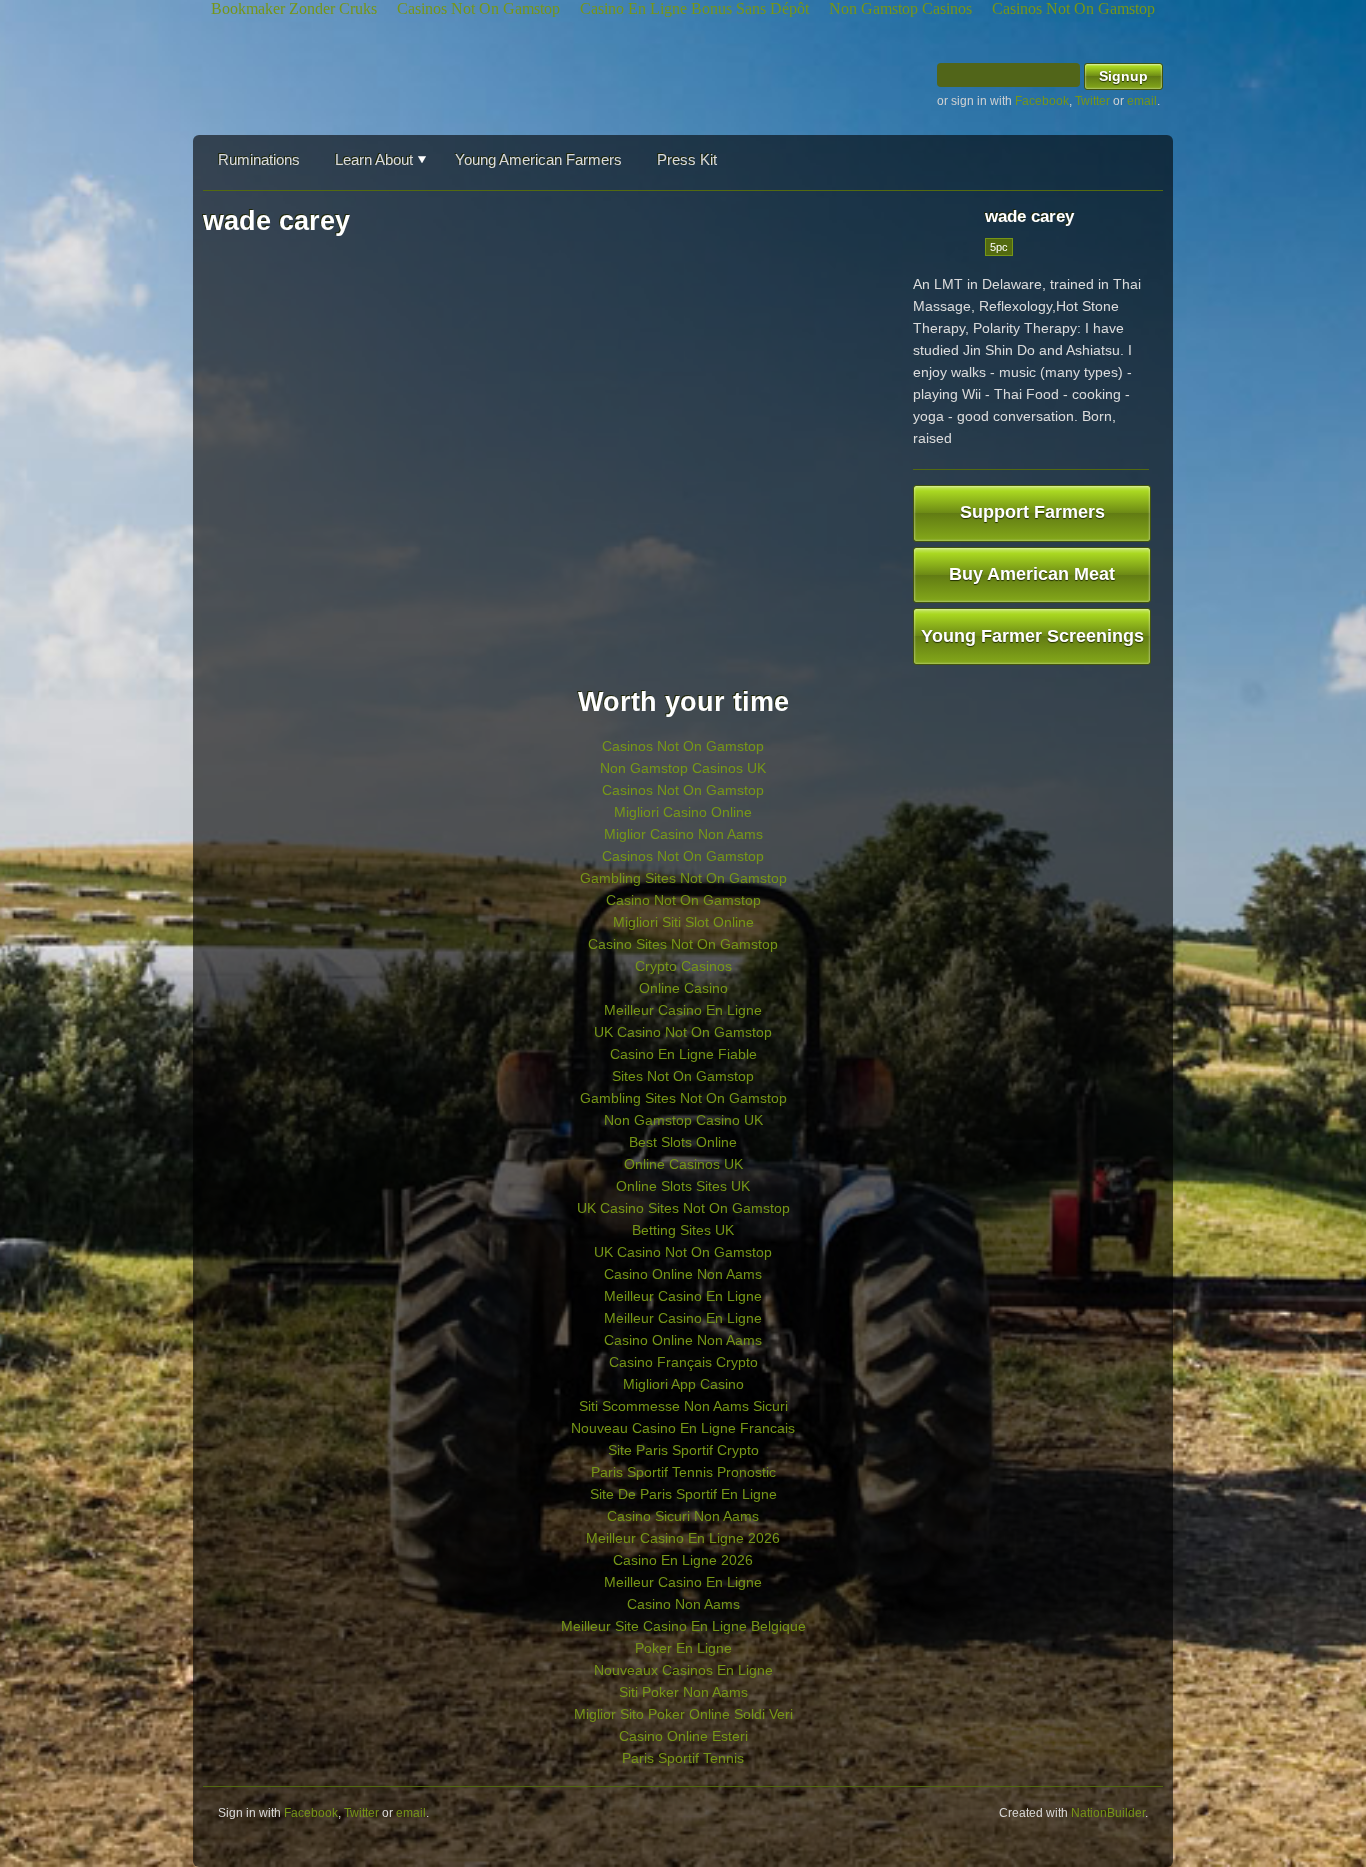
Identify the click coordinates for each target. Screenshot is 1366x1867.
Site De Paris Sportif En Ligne (683, 1494)
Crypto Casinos (683, 966)
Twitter (1092, 101)
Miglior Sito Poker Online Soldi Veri (683, 1714)
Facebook (1042, 101)
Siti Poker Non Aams (683, 1692)
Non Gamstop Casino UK (683, 1120)
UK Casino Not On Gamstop (683, 1032)
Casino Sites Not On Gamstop (683, 944)
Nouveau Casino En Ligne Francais (683, 1428)
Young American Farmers (538, 159)
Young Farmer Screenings (1032, 636)
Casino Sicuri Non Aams (683, 1516)
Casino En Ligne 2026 (683, 1560)
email (1142, 101)
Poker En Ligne (683, 1648)
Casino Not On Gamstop (683, 900)
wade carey (1029, 216)
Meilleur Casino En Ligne (683, 1010)
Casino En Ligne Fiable (683, 1054)
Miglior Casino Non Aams (683, 834)
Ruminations (259, 159)
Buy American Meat (1032, 574)
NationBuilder (1108, 1813)
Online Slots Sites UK (683, 1186)
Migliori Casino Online (683, 812)
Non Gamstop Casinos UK (683, 768)
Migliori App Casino (683, 1384)
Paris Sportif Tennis (683, 1758)
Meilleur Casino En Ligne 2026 (683, 1538)
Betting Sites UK (683, 1230)
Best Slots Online (683, 1142)
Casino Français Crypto (683, 1362)
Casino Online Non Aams (683, 1274)
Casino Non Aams (683, 1604)
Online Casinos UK (683, 1164)
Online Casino (683, 988)
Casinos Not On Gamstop (683, 746)
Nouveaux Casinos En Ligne (683, 1670)
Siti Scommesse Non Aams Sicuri (683, 1406)
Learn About (374, 159)
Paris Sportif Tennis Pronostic (683, 1472)
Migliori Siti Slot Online (683, 922)
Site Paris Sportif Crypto (683, 1450)
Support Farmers (1032, 512)
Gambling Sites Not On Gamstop (683, 878)
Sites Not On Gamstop (683, 1076)
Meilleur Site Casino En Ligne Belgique (683, 1626)
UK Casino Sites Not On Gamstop (683, 1208)
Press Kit (687, 159)
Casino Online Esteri (683, 1736)
